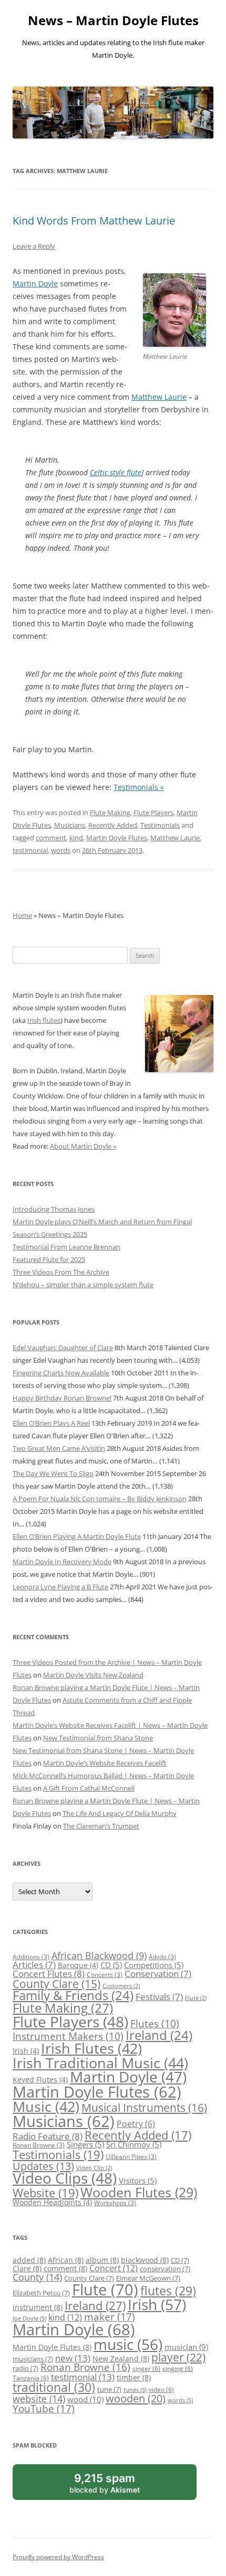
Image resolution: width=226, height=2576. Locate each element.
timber (134, 2377)
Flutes (155, 2023)
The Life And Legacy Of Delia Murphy (120, 1813)
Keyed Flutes (40, 2080)
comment (51, 838)
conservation (165, 2269)
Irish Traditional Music (100, 2063)
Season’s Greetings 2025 (50, 1234)
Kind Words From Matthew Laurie (94, 221)
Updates (43, 2166)
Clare (27, 2268)
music (128, 2344)
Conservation (158, 1974)
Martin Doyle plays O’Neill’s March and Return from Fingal (102, 1222)
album (102, 2260)
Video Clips (65, 2178)
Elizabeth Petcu (41, 2293)
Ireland (159, 2035)
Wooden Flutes (139, 2192)
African (66, 2260)
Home (22, 915)
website (39, 2399)
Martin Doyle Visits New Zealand (93, 1675)
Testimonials (160, 825)
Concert (114, 2268)
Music (46, 2106)
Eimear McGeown (148, 2278)
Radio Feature (48, 2136)
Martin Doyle (35, 284)
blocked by (116, 2486)
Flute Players (153, 813)
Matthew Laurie (159, 397)
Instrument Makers (68, 2036)
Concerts (105, 1975)
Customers (121, 1986)
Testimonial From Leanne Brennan (66, 1247)
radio (25, 2368)
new (73, 2358)
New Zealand (121, 2359)
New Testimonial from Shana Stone (98, 1738)
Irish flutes (44, 1020)
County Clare (56, 1984)
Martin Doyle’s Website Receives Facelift (105, 1763)
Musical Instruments (144, 2107)
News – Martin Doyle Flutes (113, 21)
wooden (136, 2398)
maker (110, 2317)
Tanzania (31, 2378)
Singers (85, 2144)
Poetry (136, 2124)
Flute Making (110, 813)
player (178, 2357)
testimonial (30, 850)
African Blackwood (99, 1955)
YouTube (44, 2409)
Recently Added (113, 825)
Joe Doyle (29, 2318)
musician (186, 2347)
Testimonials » (139, 787)
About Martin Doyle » (83, 1146)
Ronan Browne (39, 2145)
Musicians (70, 825)
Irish (26, 2051)
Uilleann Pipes (131, 2157)
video (161, 2389)
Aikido (162, 1957)
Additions (31, 1957)
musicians (33, 2359)
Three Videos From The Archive (61, 1272)
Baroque (78, 1965)
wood (85, 2399)
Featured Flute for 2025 (49, 1259)
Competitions (154, 1965)
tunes (135, 2390)
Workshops (115, 2203)
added (29, 2260)
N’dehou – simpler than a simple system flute (83, 1285)
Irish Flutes (91, 2048)
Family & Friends (73, 1995)
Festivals (159, 1997)
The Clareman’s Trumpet (101, 1826)
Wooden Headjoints (52, 2202)
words (61, 850)
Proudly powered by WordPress (58, 2557)
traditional (54, 2387)
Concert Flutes (49, 1973)
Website (45, 2193)
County (37, 2277)
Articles (34, 1965)
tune (109, 2389)
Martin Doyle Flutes (117, 838)
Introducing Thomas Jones (54, 1209)
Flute (196, 1998)
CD (111, 1965)
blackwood (145, 2260)
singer (146, 2368)
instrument (38, 2307)
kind (76, 838)
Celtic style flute (116, 472)
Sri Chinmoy (134, 2144)
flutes (168, 2291)
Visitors (138, 2180)
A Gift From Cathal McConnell (89, 1788)
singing (178, 2368)
